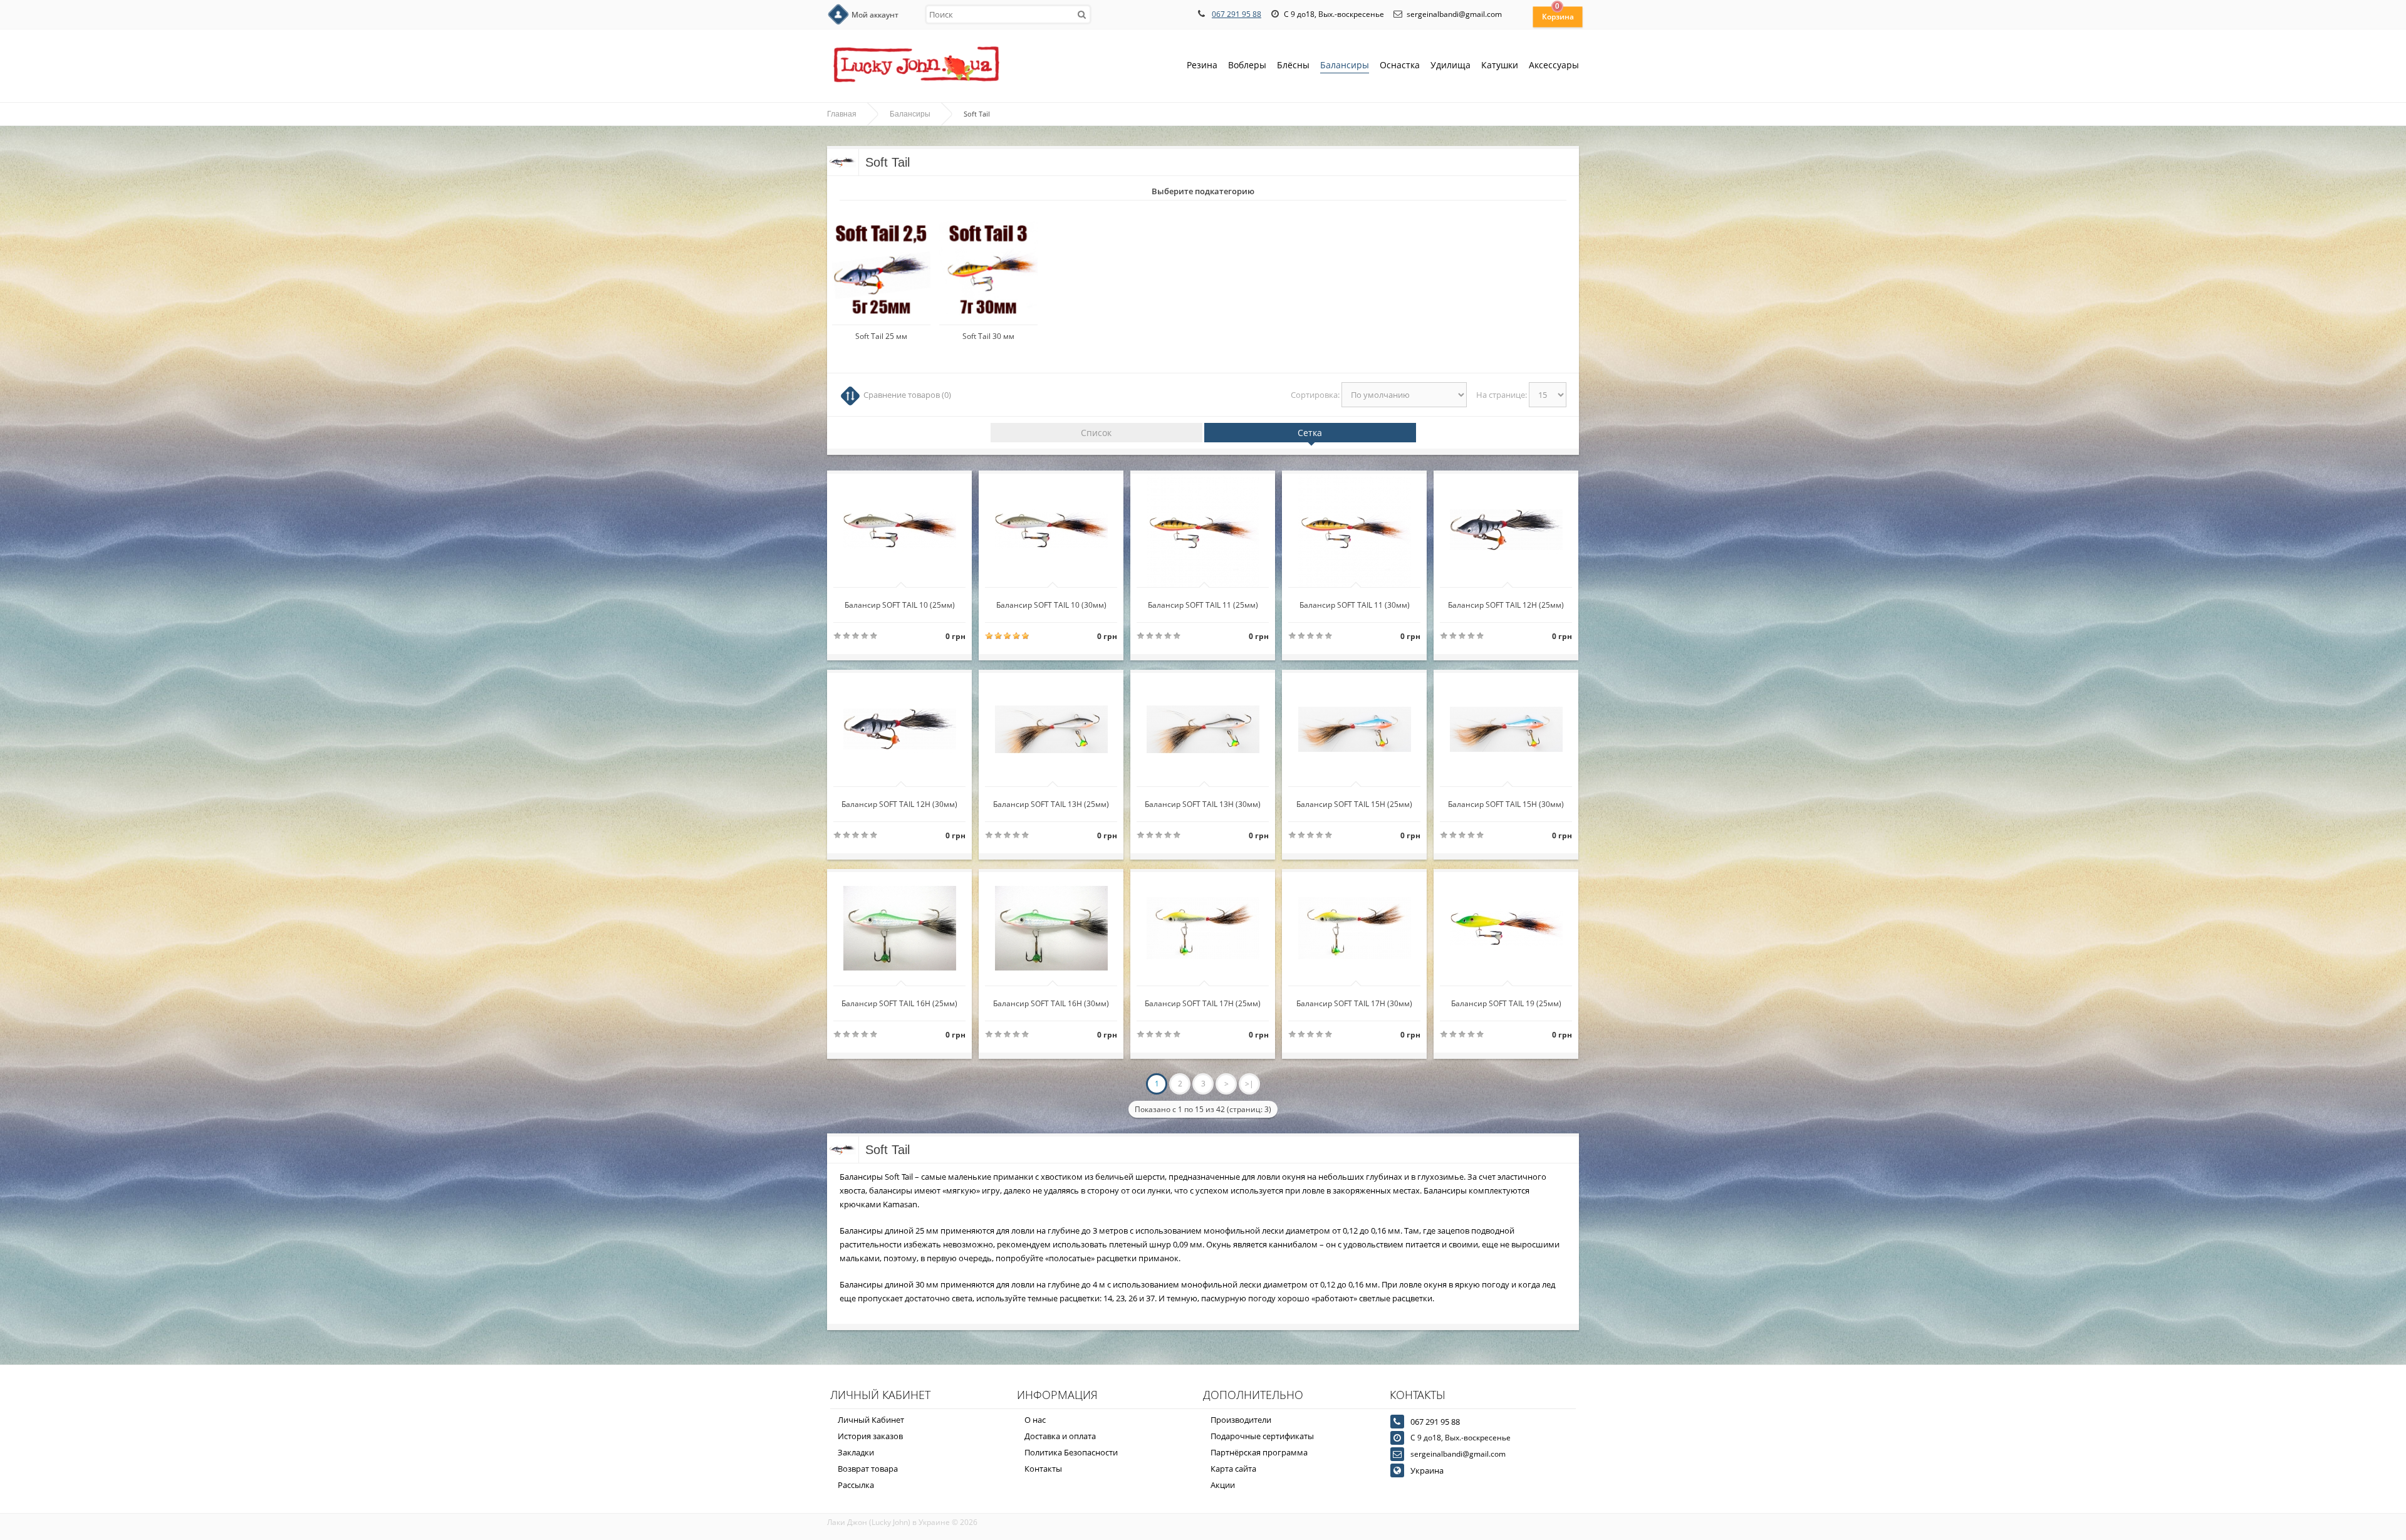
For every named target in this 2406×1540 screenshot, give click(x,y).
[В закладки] (861, 601)
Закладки (856, 1452)
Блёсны (1293, 65)
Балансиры (1345, 65)
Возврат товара (868, 1469)
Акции (1223, 1485)
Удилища (1450, 65)
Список (1096, 433)
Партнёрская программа (1259, 1452)
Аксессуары (1554, 65)
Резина (1202, 65)
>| (1249, 1084)
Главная (842, 114)
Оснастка (1400, 65)
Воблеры (1247, 65)
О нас (1035, 1420)
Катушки (1500, 65)
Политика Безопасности (1071, 1452)
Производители (1241, 1420)
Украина (1427, 1470)
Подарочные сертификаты (1262, 1436)
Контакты (1043, 1469)
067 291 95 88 (1237, 14)
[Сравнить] (942, 601)
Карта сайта (1233, 1469)
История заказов (870, 1436)
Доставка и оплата (1060, 1436)
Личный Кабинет (871, 1420)
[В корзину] (901, 601)
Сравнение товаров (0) (907, 395)
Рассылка (856, 1485)
